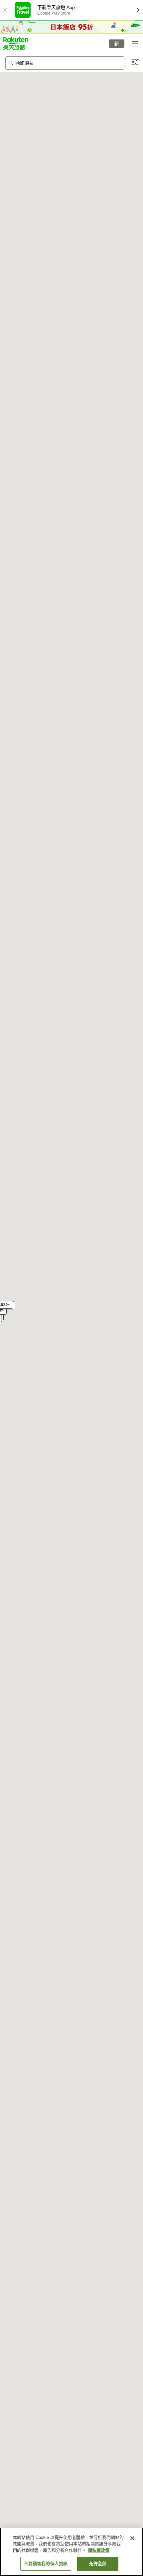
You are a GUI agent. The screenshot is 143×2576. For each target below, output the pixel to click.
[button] (16, 43)
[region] (71, 2552)
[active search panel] (65, 63)
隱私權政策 (99, 2550)
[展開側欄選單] (135, 43)
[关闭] (132, 2538)
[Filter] (135, 62)
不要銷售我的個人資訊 (46, 2564)
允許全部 (98, 2564)
